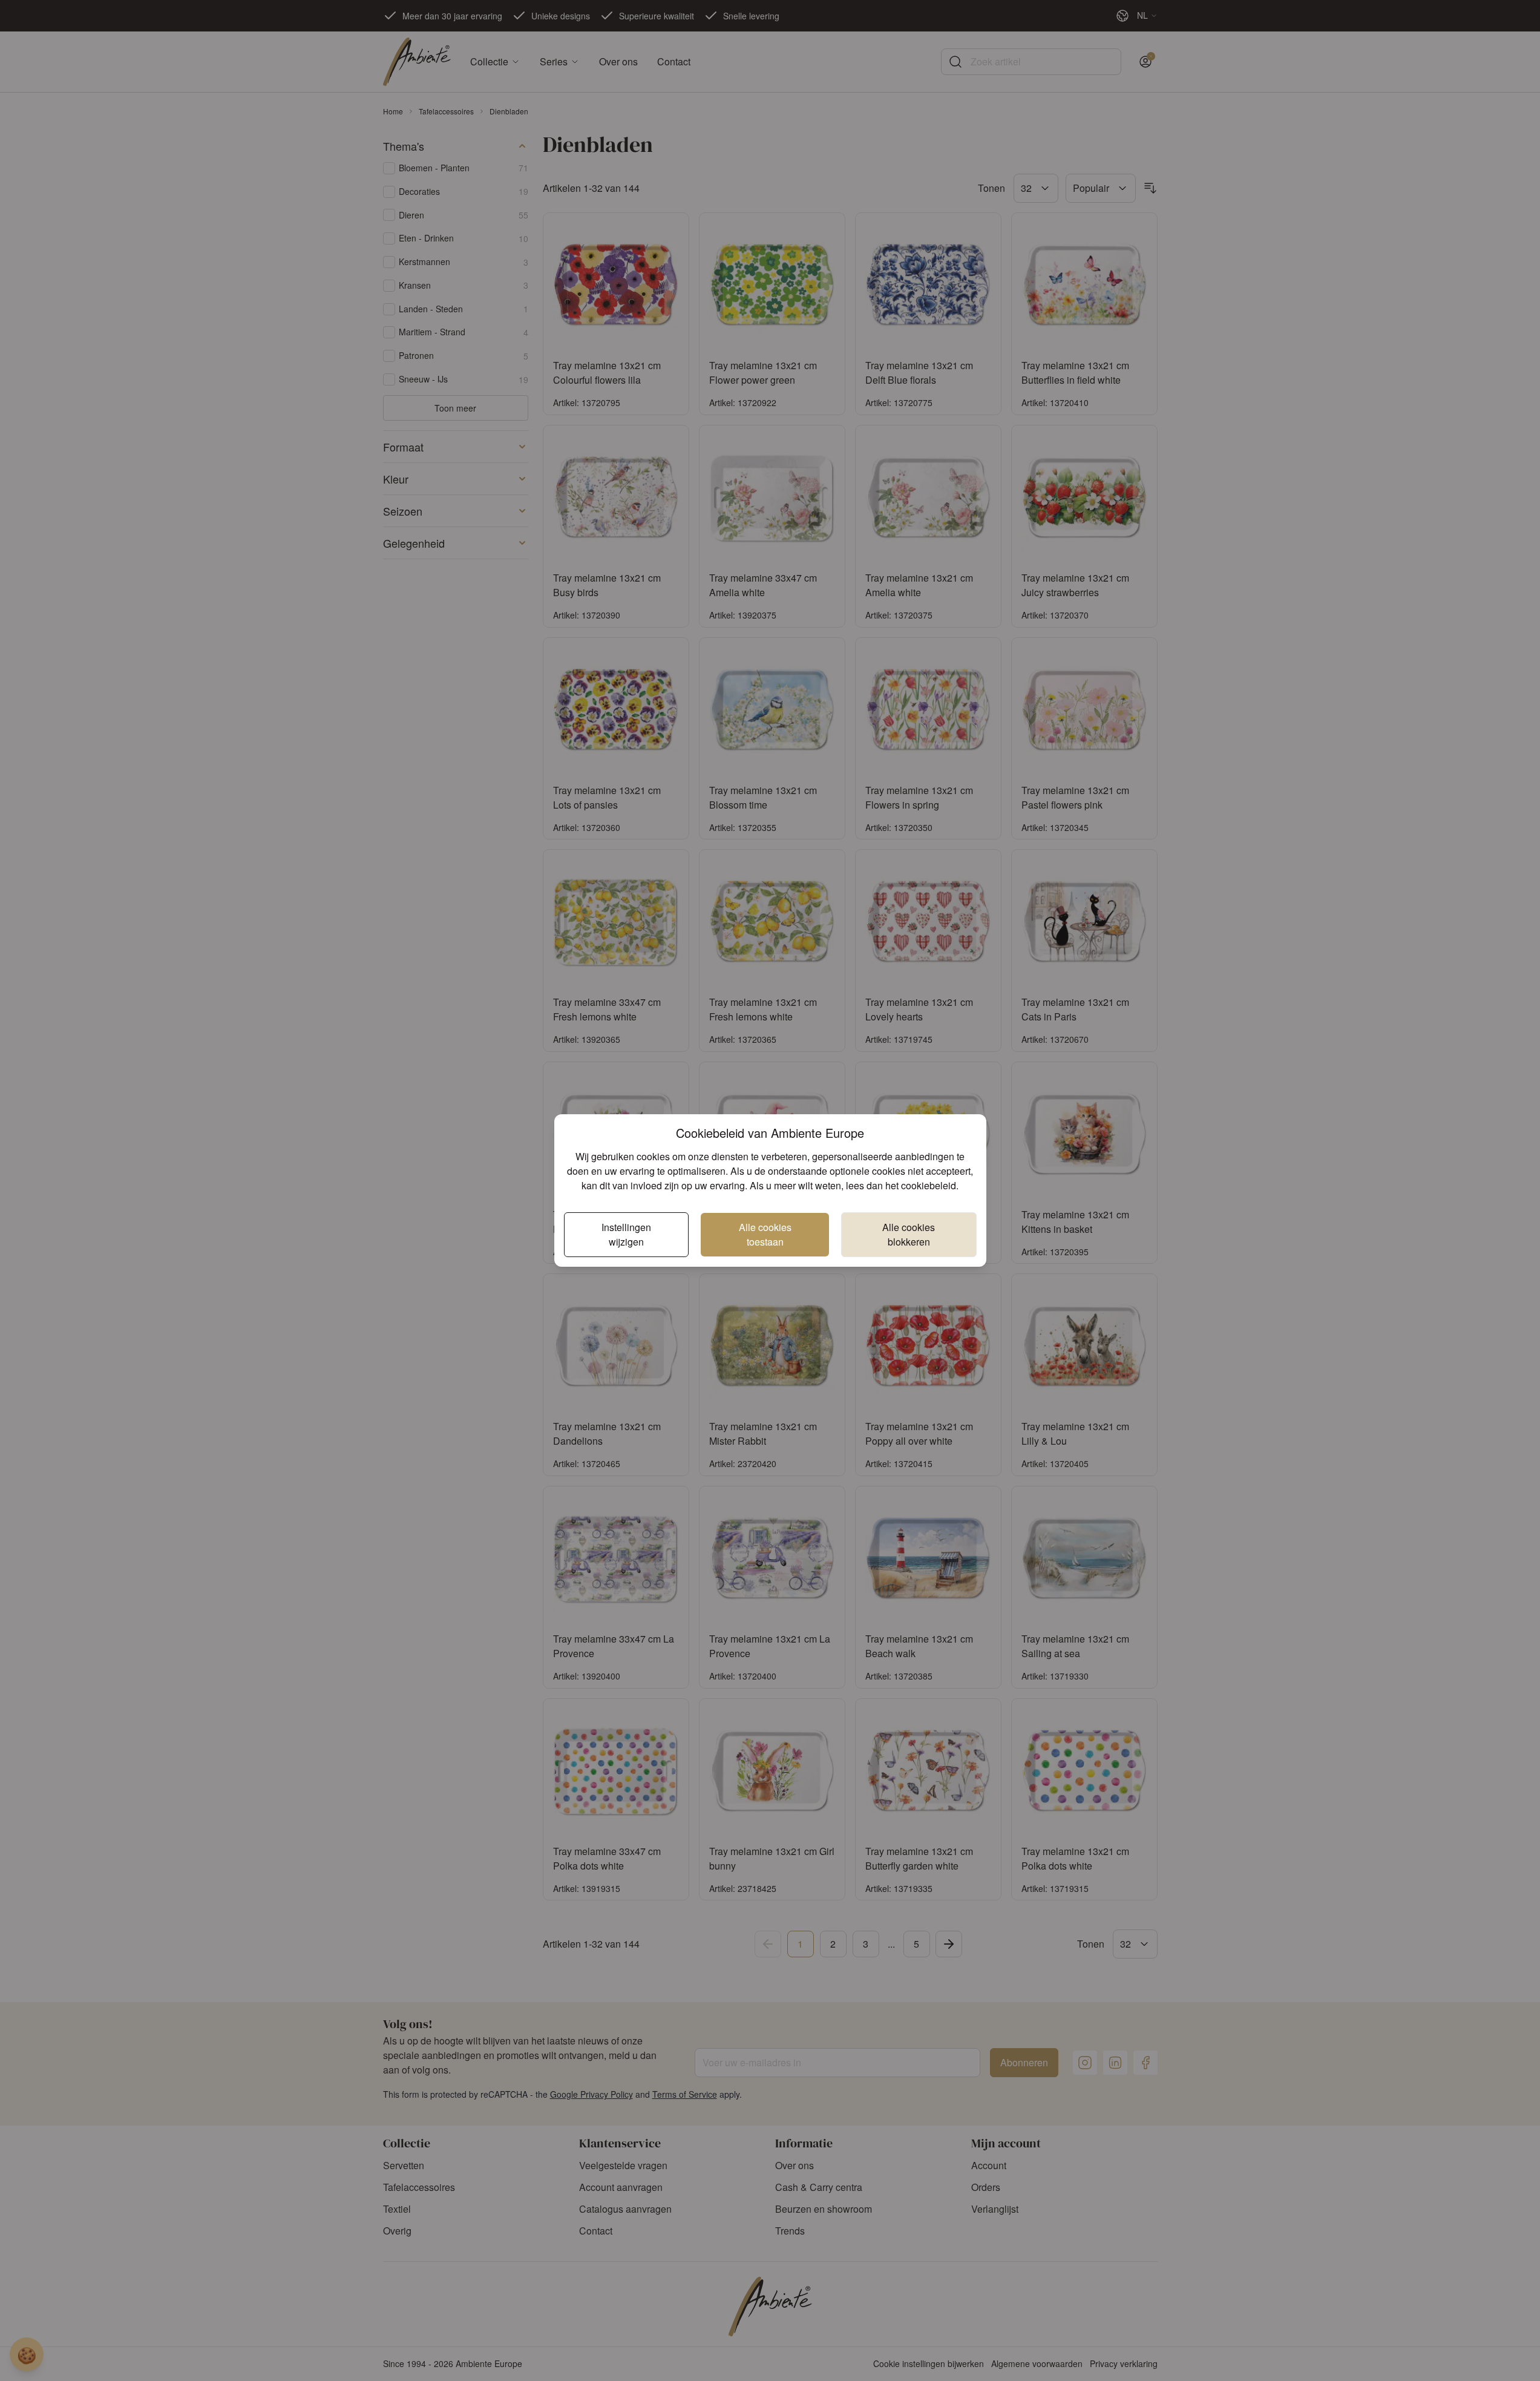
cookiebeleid (929, 1185)
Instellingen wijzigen (626, 1234)
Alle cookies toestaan (765, 1234)
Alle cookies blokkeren (909, 1234)
